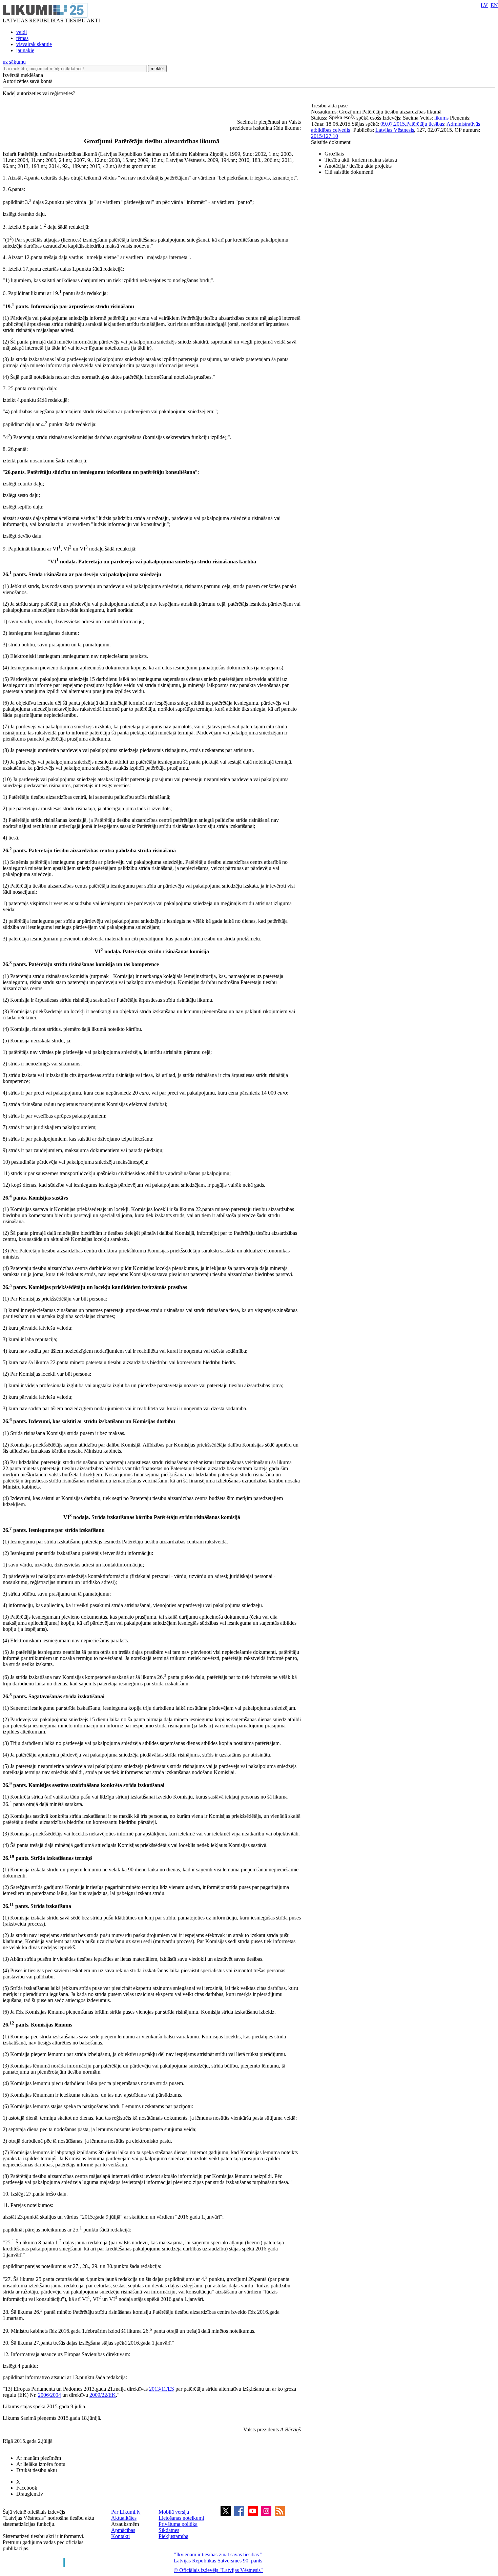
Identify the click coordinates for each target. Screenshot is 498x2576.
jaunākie (25, 50)
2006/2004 (49, 2395)
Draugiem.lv (30, 2494)
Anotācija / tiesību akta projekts (358, 166)
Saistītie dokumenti (331, 142)
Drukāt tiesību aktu (37, 2470)
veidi (22, 32)
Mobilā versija (174, 2512)
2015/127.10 (325, 136)
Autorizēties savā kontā (28, 81)
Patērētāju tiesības (425, 124)
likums (441, 118)
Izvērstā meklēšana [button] (23, 75)
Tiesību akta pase (330, 106)
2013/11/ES (162, 2389)
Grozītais (334, 154)
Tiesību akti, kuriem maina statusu (361, 160)
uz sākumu (14, 62)
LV (484, 5)
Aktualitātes (124, 2518)
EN (494, 5)
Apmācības (123, 2530)
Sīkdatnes (169, 2530)
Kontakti (120, 2536)
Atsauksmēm (125, 2524)
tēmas (22, 38)
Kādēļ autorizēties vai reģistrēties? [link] (39, 93)
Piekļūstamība (173, 2536)
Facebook (27, 2488)
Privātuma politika (178, 2524)
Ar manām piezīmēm (39, 2458)
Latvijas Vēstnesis (395, 130)
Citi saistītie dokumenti (349, 172)
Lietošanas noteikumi (181, 2518)
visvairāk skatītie (34, 44)
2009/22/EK (103, 2395)
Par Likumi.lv (126, 2512)
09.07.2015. (393, 124)
